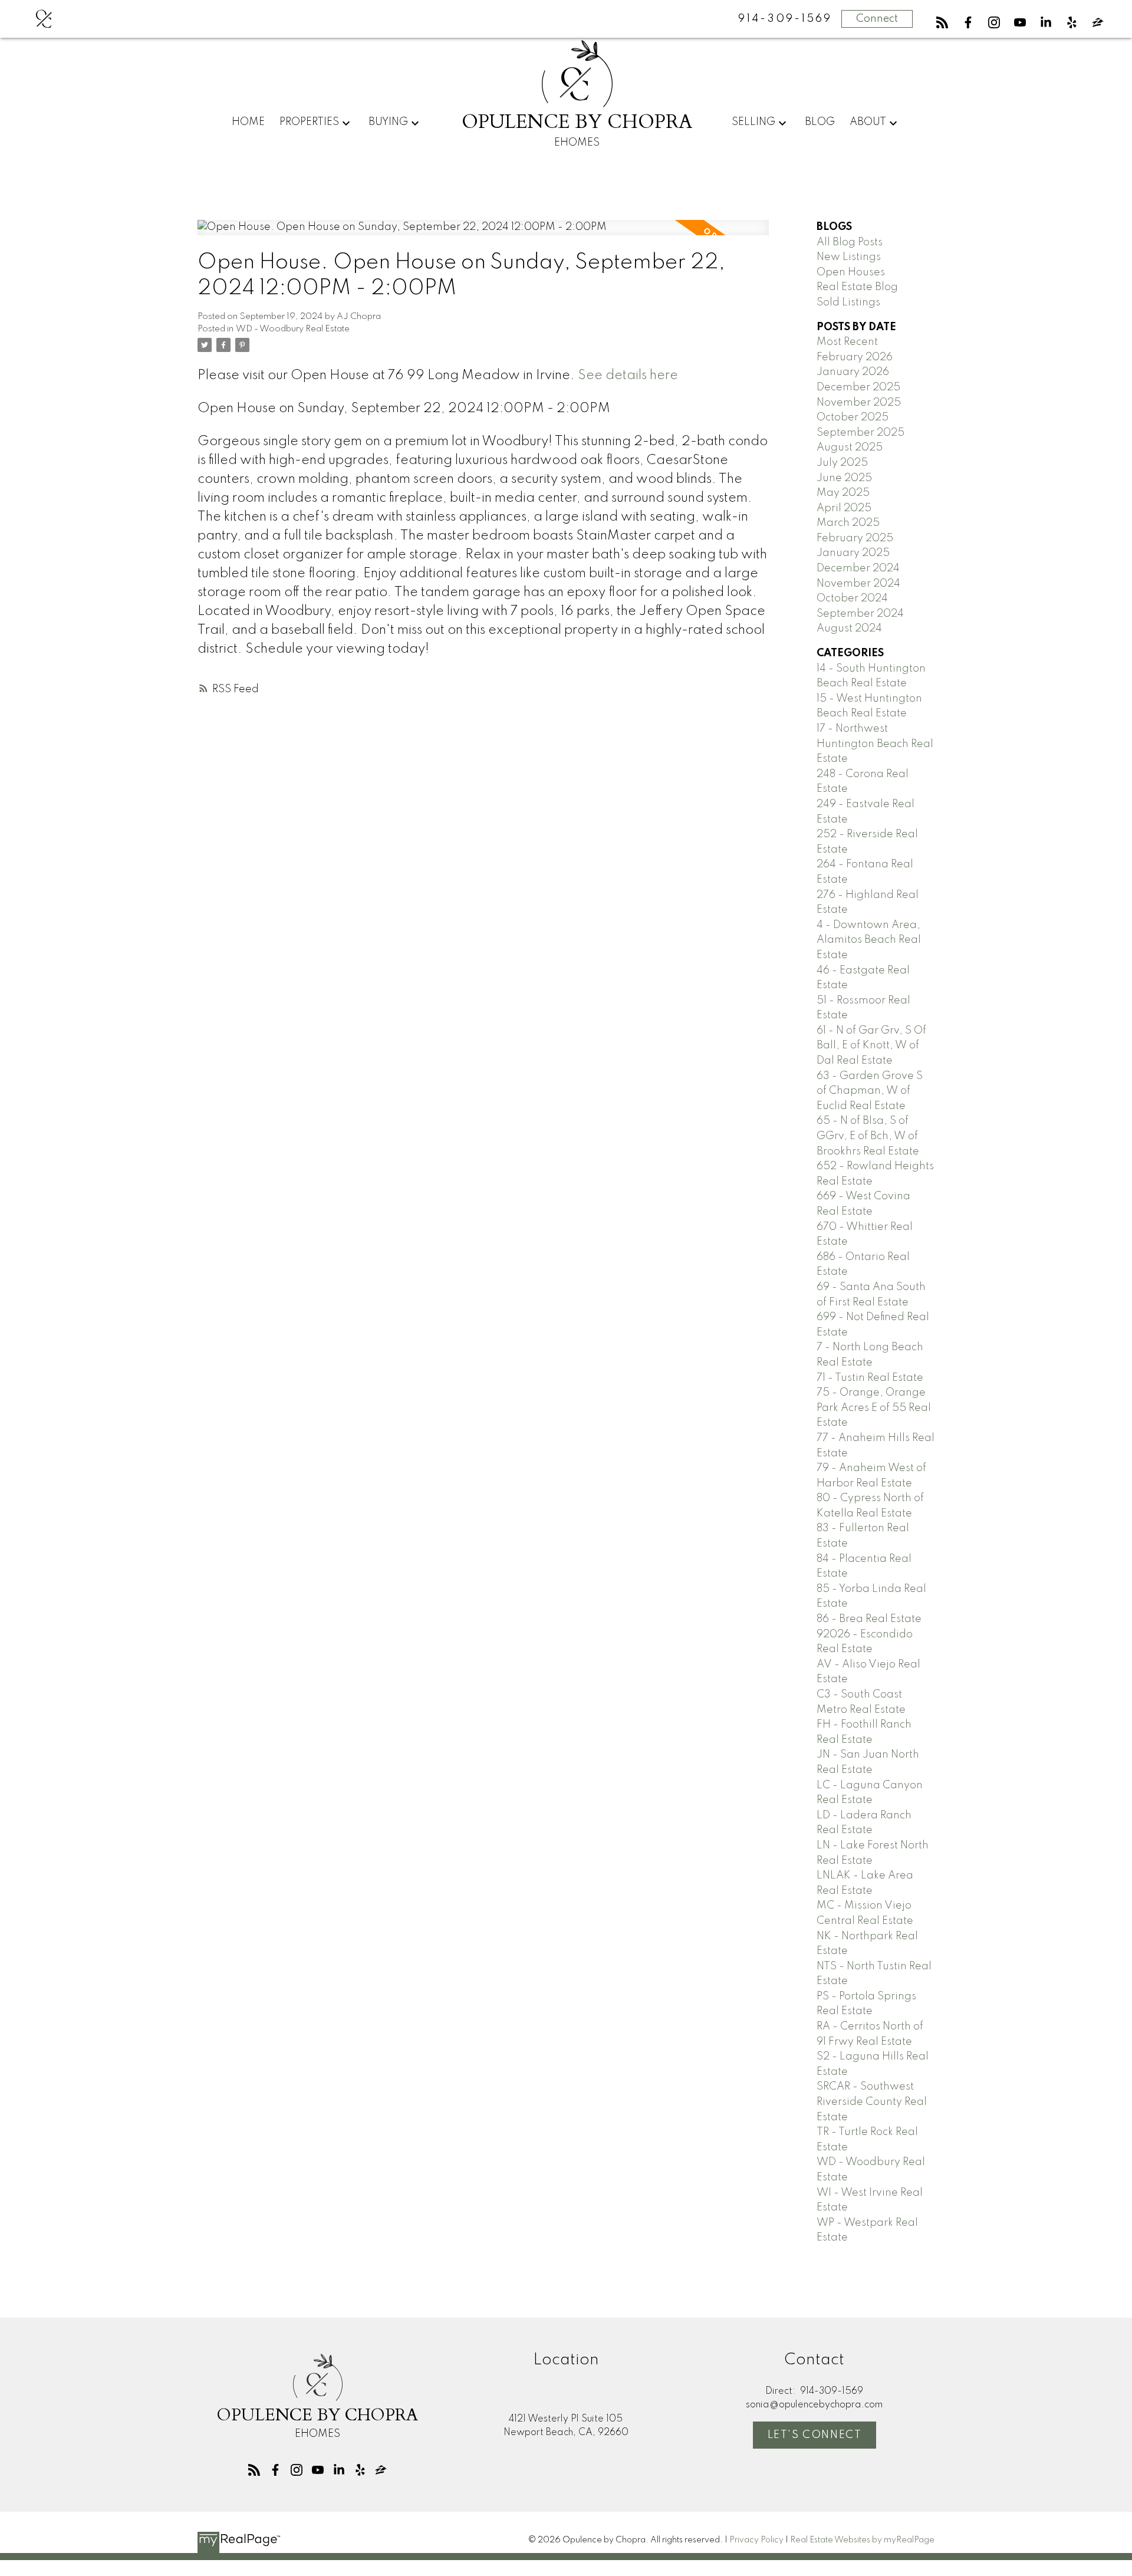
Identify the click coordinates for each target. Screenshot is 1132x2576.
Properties (309, 122)
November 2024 (858, 584)
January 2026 (853, 372)
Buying (388, 122)
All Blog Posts (850, 242)
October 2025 (853, 417)
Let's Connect (815, 2435)
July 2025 (842, 463)
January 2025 (853, 553)
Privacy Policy (756, 2540)
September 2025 (860, 433)
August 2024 (849, 629)
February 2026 (855, 357)
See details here (628, 376)
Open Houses (851, 272)
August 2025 (850, 448)
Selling (753, 122)
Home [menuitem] (248, 122)
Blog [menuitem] (820, 122)
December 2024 (858, 568)
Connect (877, 19)
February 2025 (855, 538)
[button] (942, 22)
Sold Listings (848, 302)
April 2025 (844, 508)
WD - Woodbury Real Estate (293, 329)
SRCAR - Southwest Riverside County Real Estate (872, 2102)
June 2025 (844, 478)
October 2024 (852, 598)
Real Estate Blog (857, 287)
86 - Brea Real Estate (869, 1619)
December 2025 (858, 387)
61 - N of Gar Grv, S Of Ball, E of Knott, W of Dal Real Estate (871, 1046)
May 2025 (843, 493)
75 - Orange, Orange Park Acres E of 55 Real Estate (874, 1408)
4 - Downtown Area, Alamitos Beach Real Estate (869, 940)
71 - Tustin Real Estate (870, 1378)
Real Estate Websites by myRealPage (862, 2540)
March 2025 (848, 523)
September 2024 (860, 614)
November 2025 (859, 403)
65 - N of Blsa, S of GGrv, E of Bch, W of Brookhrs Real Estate (868, 1136)
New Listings (849, 257)
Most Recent (847, 342)
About (868, 122)
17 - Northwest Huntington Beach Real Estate (875, 744)
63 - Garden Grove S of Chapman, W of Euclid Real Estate (870, 1091)
